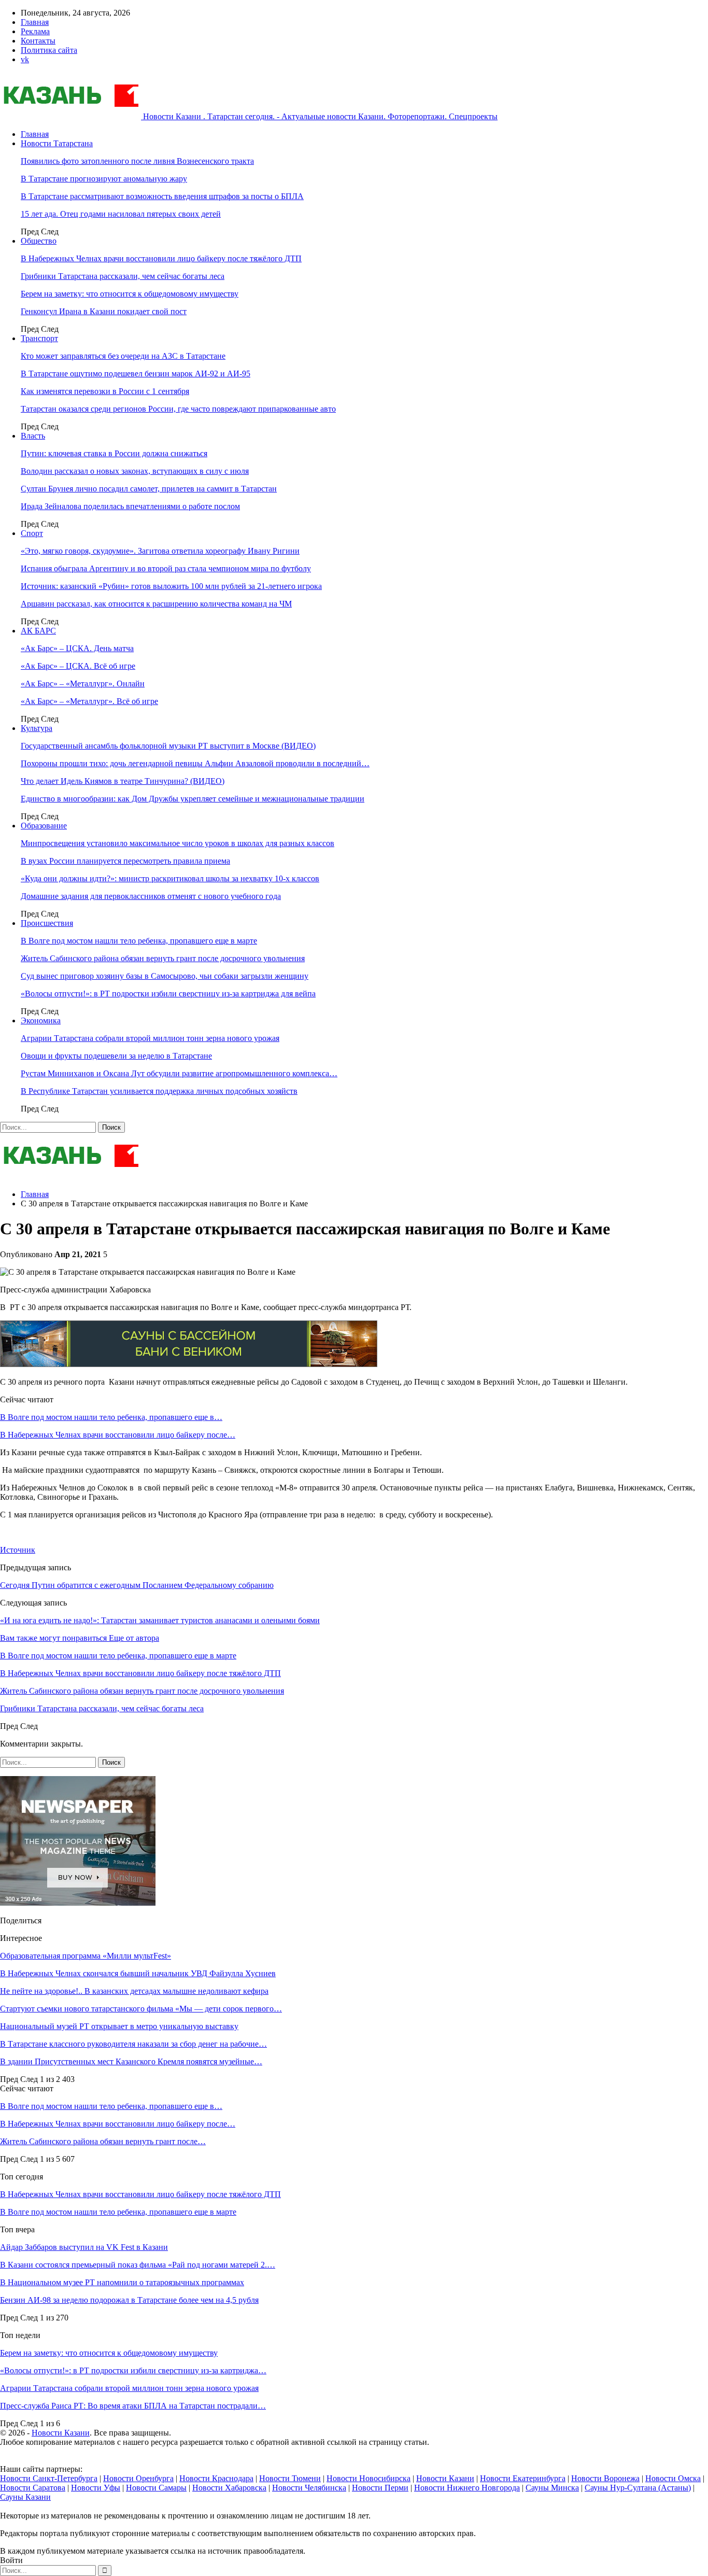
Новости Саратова (33, 2488)
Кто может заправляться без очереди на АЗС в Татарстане (123, 356)
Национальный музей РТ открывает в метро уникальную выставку (119, 2026)
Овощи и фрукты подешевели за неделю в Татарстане (116, 1056)
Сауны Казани (25, 2497)
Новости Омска (673, 2478)
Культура (37, 728)
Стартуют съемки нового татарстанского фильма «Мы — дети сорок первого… (141, 2009)
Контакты (38, 41)
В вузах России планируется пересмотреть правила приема (125, 861)
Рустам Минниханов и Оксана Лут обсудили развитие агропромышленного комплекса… (179, 1073)
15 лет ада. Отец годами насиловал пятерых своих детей (121, 214)
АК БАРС (38, 631)
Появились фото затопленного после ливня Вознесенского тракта (137, 161)
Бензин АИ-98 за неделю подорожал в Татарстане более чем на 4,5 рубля (129, 2300)
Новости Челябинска (309, 2488)
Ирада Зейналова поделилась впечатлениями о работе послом (130, 506)
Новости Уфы (96, 2488)
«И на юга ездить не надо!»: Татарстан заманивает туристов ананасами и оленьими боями (160, 1620)
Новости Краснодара (216, 2478)
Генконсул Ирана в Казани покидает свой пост (104, 311)
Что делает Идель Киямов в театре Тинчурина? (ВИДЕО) (123, 781)
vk (25, 59)
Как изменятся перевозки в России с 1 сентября (105, 391)
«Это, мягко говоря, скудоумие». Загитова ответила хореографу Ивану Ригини (160, 551)
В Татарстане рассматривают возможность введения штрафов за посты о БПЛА (162, 196)
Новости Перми (380, 2488)
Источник (18, 1550)
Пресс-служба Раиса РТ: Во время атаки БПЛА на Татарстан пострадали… (133, 2406)
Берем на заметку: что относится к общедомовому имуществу (130, 294)
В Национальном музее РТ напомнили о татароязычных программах (122, 2282)
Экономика (41, 1020)
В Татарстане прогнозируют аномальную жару (104, 179)
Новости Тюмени (290, 2478)
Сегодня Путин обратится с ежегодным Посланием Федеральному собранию (137, 1585)
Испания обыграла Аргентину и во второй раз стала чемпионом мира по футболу (166, 568)
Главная (35, 22)
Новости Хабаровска (229, 2488)
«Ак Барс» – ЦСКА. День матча (77, 648)
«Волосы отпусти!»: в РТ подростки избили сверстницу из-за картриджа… (133, 2370)
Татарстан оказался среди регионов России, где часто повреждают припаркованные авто (178, 409)
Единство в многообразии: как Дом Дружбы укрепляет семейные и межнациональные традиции (193, 799)
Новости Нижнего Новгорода (467, 2488)
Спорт (32, 533)
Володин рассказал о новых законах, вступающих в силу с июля (135, 471)
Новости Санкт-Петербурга (49, 2478)
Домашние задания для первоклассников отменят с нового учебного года (151, 896)
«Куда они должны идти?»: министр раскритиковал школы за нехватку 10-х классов (170, 878)
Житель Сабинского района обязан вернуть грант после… (103, 2141)
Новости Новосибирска (369, 2478)
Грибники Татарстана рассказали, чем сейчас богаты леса (123, 276)
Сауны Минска (552, 2488)
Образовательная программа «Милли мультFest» (86, 1956)
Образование (44, 826)
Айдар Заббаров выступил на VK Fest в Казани (84, 2247)
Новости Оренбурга (138, 2478)
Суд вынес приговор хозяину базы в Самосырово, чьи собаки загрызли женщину (165, 976)
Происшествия (47, 923)
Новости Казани (61, 2433)
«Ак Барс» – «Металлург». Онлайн (83, 684)
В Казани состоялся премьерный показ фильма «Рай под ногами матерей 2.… (138, 2265)
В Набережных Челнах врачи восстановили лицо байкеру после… (118, 1435)
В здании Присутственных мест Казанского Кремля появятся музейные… (131, 2061)
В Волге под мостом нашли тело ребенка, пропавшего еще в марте (139, 941)
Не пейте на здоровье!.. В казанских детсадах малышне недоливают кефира (134, 1991)
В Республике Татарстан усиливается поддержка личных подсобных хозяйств (159, 1091)
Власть (33, 436)
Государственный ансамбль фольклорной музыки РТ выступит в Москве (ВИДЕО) (168, 746)
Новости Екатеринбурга (523, 2478)
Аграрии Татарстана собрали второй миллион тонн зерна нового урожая (150, 1038)
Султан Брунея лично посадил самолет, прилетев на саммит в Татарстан (149, 489)
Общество (39, 241)
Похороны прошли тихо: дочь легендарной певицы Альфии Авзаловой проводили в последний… (195, 763)
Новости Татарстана (57, 143)
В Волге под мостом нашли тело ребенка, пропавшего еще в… (111, 1417)
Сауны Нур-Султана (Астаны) (638, 2488)
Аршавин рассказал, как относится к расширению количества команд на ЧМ (156, 604)
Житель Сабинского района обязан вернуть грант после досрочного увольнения (163, 958)
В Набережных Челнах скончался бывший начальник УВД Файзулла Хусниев (138, 1973)
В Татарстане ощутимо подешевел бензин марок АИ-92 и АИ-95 (136, 374)
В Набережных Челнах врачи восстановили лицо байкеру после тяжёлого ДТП (161, 258)
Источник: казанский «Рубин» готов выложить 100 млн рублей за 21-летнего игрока (171, 586)
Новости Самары (156, 2488)
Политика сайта (49, 50)
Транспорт (39, 338)
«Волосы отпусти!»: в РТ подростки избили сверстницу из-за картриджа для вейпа (168, 994)
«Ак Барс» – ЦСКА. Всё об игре (78, 666)
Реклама (35, 31)
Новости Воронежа (605, 2478)
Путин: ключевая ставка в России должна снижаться (114, 453)
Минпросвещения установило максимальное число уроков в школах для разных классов (178, 843)
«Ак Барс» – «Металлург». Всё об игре (89, 701)
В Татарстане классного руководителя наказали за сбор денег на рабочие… (133, 2044)
